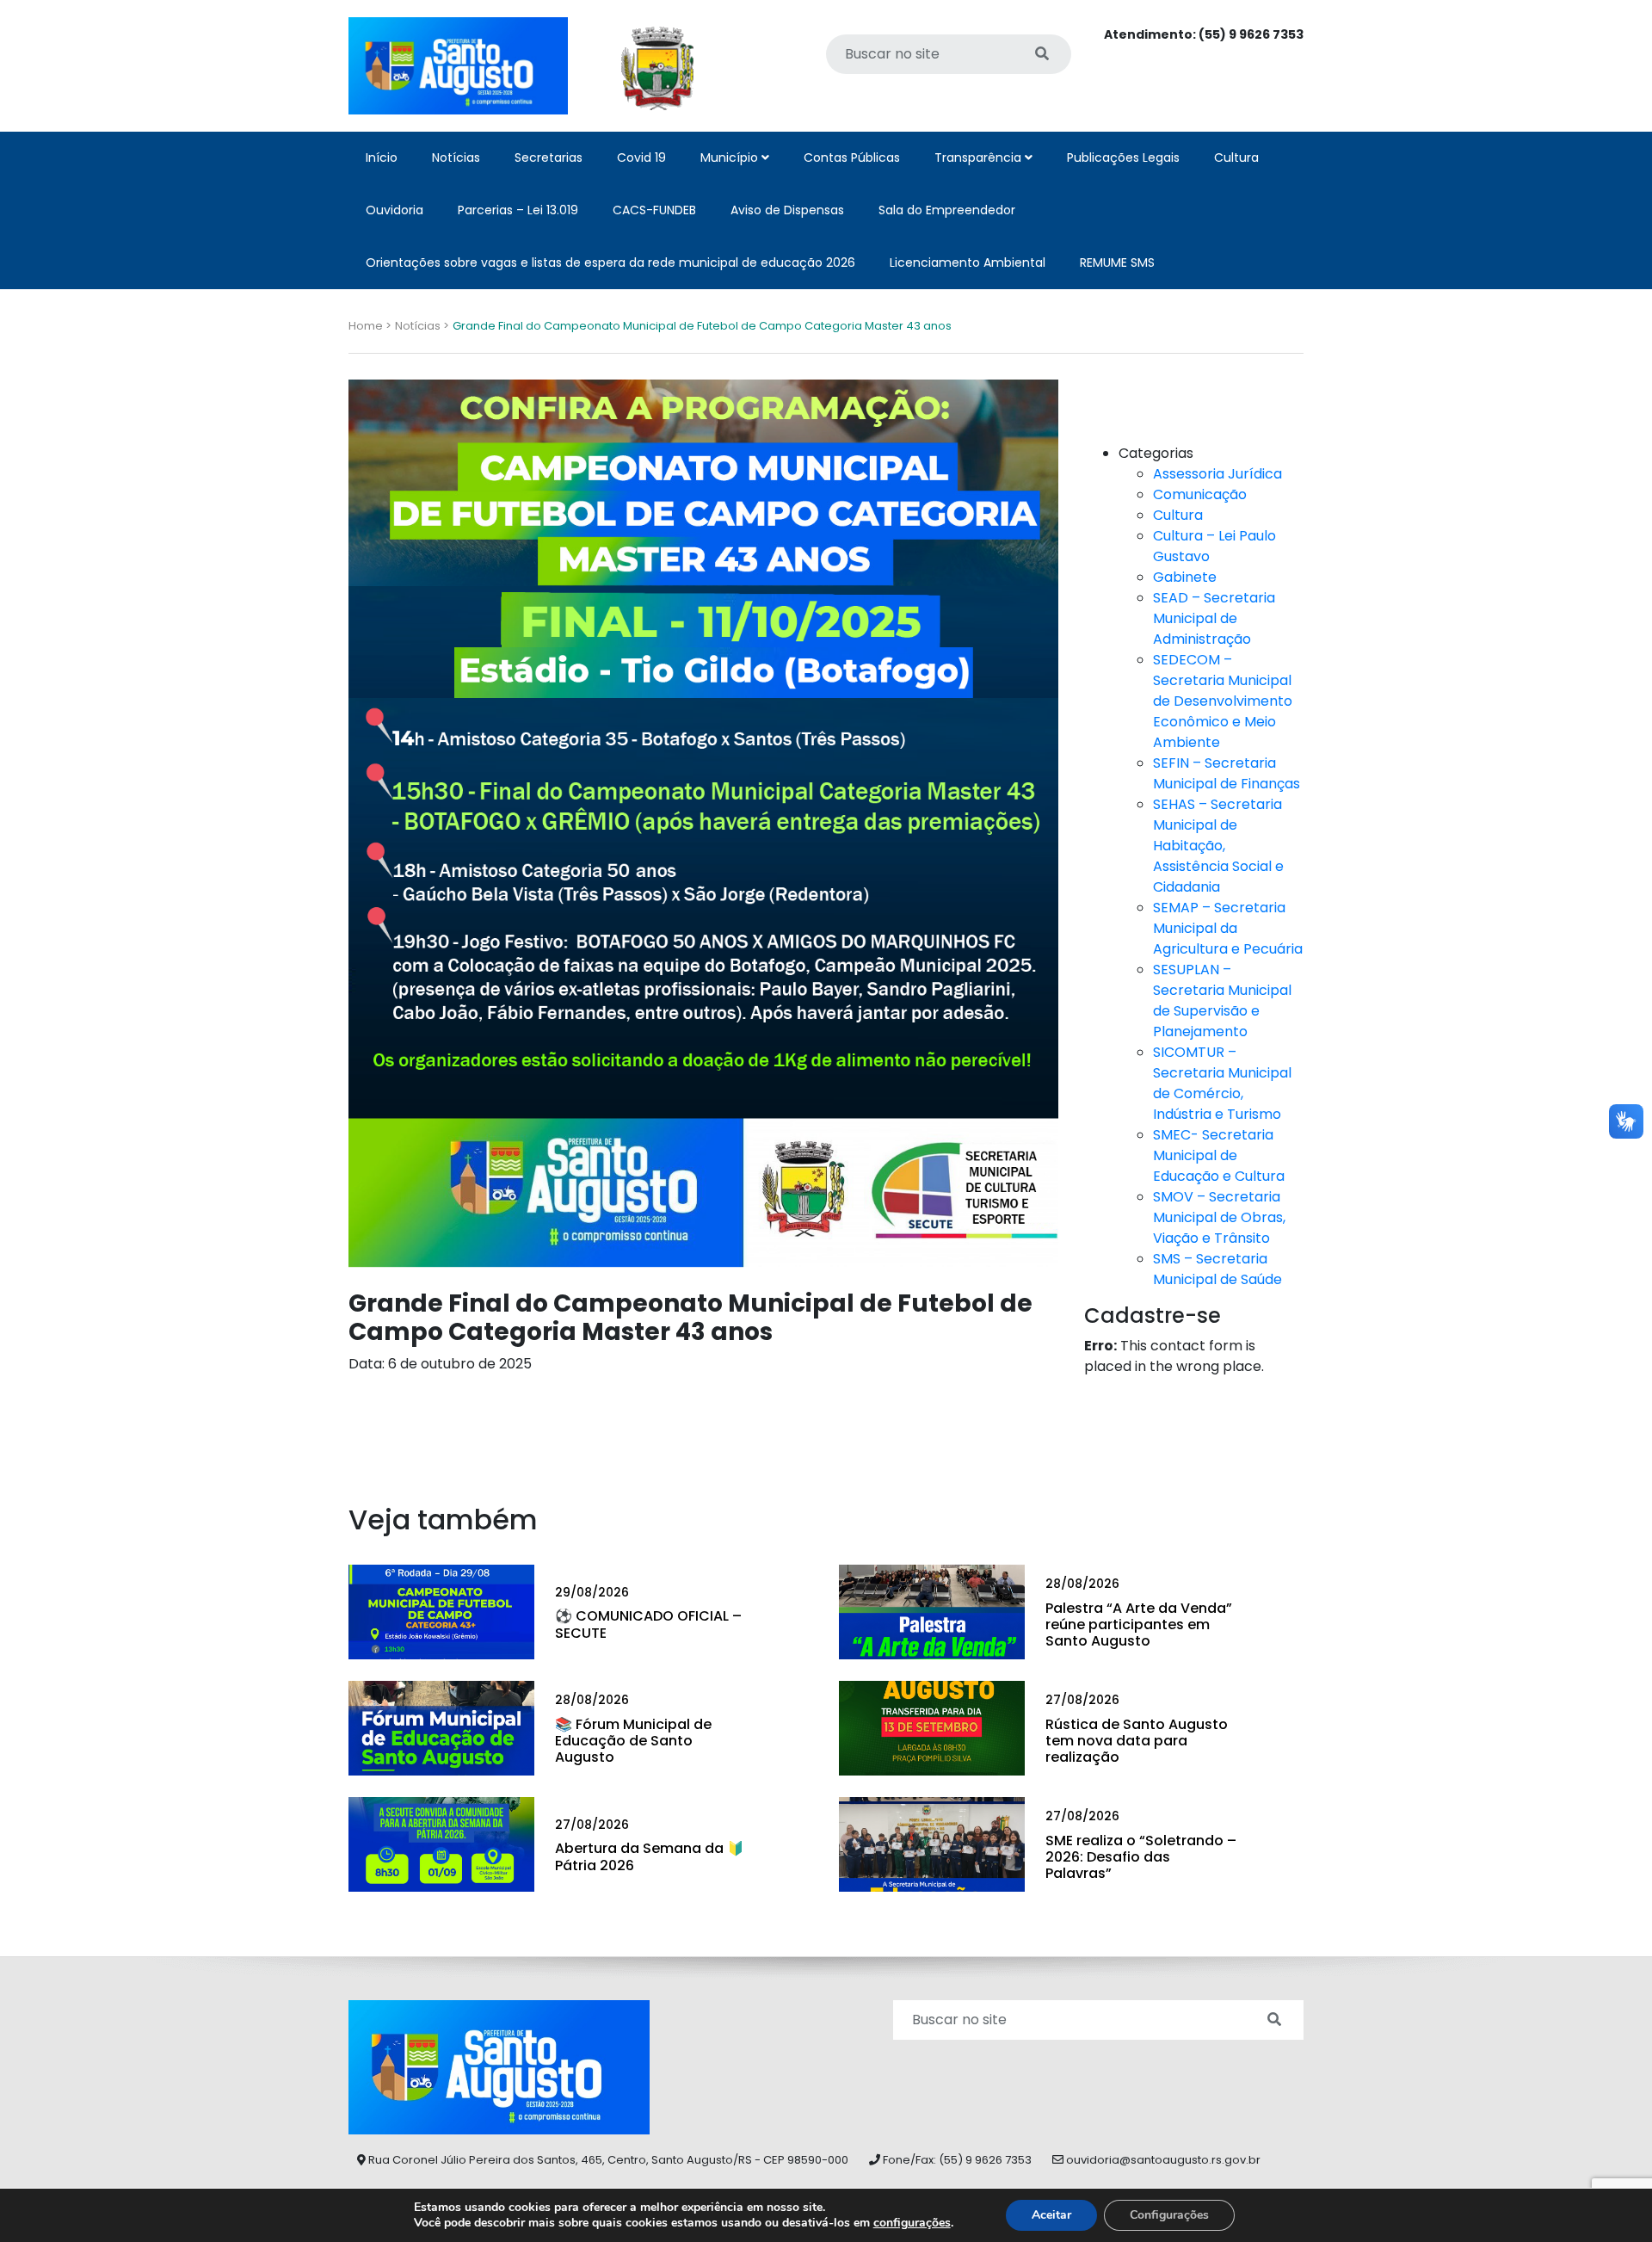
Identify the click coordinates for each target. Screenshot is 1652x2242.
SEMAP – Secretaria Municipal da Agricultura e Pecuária (1228, 928)
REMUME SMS (1117, 262)
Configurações (1169, 2215)
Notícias (456, 157)
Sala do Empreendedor (947, 210)
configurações (912, 2223)
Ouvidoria (395, 210)
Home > (370, 326)
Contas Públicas (852, 157)
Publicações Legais (1123, 157)
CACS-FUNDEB (654, 210)
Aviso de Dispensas (787, 210)
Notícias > (422, 326)
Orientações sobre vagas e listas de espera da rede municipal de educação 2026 (610, 262)
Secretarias (549, 157)
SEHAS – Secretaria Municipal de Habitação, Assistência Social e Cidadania (1218, 846)
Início (382, 157)
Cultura (1236, 157)
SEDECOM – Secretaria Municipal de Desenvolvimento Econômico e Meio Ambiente (1223, 701)
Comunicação (1200, 494)
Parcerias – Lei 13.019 (518, 210)
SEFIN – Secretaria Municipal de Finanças (1227, 773)
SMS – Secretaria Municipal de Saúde (1217, 1269)
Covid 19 (641, 157)
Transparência (980, 157)
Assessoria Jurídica (1217, 474)
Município (731, 157)
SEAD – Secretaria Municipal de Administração (1214, 618)
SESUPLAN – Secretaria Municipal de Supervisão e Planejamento (1222, 1001)
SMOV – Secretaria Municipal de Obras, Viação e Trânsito (1219, 1217)
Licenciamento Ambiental (968, 262)
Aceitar (1051, 2215)
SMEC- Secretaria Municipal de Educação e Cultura (1219, 1155)
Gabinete (1185, 577)
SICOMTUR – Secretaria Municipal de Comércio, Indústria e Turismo (1222, 1083)
